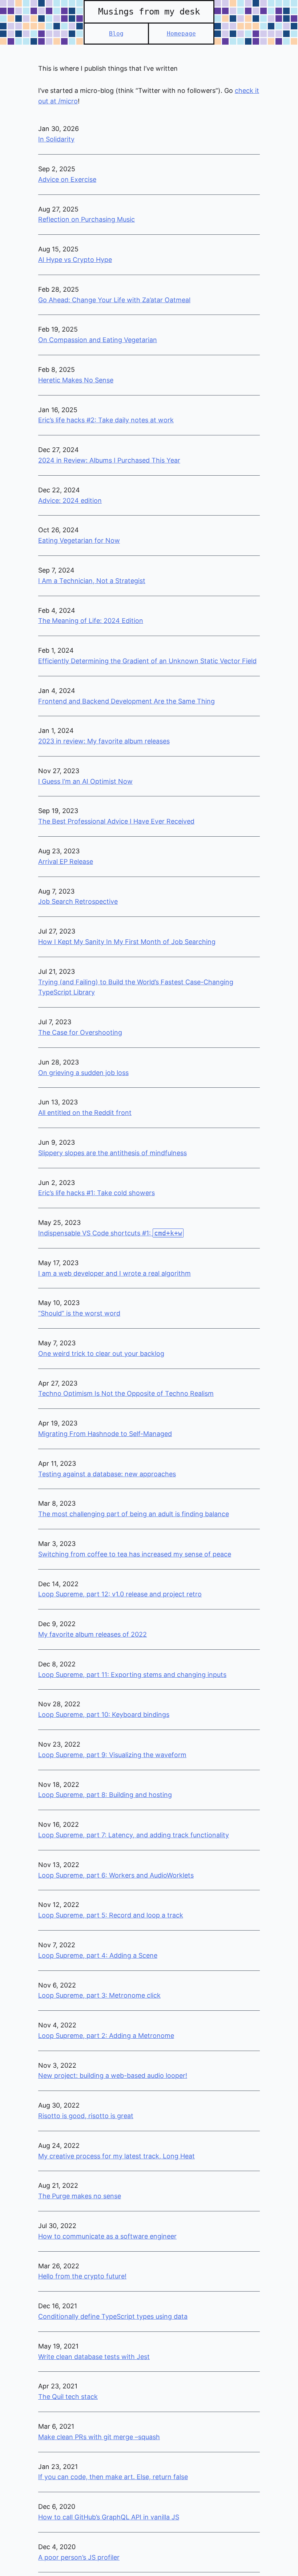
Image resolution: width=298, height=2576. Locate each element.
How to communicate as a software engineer (107, 2236)
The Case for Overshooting (80, 1032)
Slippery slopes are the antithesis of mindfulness (112, 1153)
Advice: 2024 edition (70, 501)
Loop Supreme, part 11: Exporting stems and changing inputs (132, 1675)
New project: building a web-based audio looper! (113, 2075)
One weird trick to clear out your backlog (101, 1353)
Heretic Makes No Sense (76, 380)
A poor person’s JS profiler (79, 2557)
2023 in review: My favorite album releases (104, 741)
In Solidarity (56, 139)
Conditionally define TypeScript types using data (113, 2316)
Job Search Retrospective (78, 901)
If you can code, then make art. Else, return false (113, 2477)
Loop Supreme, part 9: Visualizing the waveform (112, 1755)
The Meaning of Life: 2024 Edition (91, 621)
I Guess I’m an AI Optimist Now (85, 781)
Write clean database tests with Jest (94, 2357)
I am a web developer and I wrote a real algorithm (114, 1273)
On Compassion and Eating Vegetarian (98, 340)
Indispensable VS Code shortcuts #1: (110, 1233)
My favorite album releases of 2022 (92, 1634)
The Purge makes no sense (80, 2196)
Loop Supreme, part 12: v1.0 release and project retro (120, 1594)
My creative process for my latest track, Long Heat (116, 2156)
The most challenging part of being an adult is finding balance (134, 1514)
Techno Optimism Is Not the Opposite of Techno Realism (126, 1393)
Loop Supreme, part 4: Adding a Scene (98, 1955)
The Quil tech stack (68, 2397)
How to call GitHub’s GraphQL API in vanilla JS (109, 2517)
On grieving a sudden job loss (83, 1073)
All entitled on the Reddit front (85, 1113)
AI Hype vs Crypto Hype (75, 260)
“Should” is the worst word (79, 1313)
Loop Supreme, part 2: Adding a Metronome (106, 2036)
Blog (116, 34)
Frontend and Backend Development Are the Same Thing (126, 701)
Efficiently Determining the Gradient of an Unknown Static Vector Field (147, 661)
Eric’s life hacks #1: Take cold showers (96, 1193)
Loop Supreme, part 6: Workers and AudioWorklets (116, 1875)
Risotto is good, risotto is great (86, 2116)
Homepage (181, 34)
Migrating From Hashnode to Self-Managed (105, 1434)
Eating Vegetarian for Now (79, 540)
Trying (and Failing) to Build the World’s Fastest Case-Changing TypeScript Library (136, 987)
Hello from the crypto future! (82, 2276)
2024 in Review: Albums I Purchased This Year (109, 460)
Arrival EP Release (66, 862)
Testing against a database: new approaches (107, 1474)
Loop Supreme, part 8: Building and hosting (105, 1795)
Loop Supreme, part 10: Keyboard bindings (104, 1714)
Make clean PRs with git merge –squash (99, 2437)
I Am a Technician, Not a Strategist (92, 581)
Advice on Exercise (67, 179)
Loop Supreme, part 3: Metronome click (99, 1995)
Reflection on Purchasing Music (86, 219)
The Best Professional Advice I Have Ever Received (116, 821)
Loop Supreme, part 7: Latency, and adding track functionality (134, 1835)
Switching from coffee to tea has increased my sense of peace (135, 1554)
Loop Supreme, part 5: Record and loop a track (111, 1915)
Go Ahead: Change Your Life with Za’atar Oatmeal (114, 300)
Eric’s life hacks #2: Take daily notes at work (106, 420)
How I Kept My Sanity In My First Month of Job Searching (127, 942)
